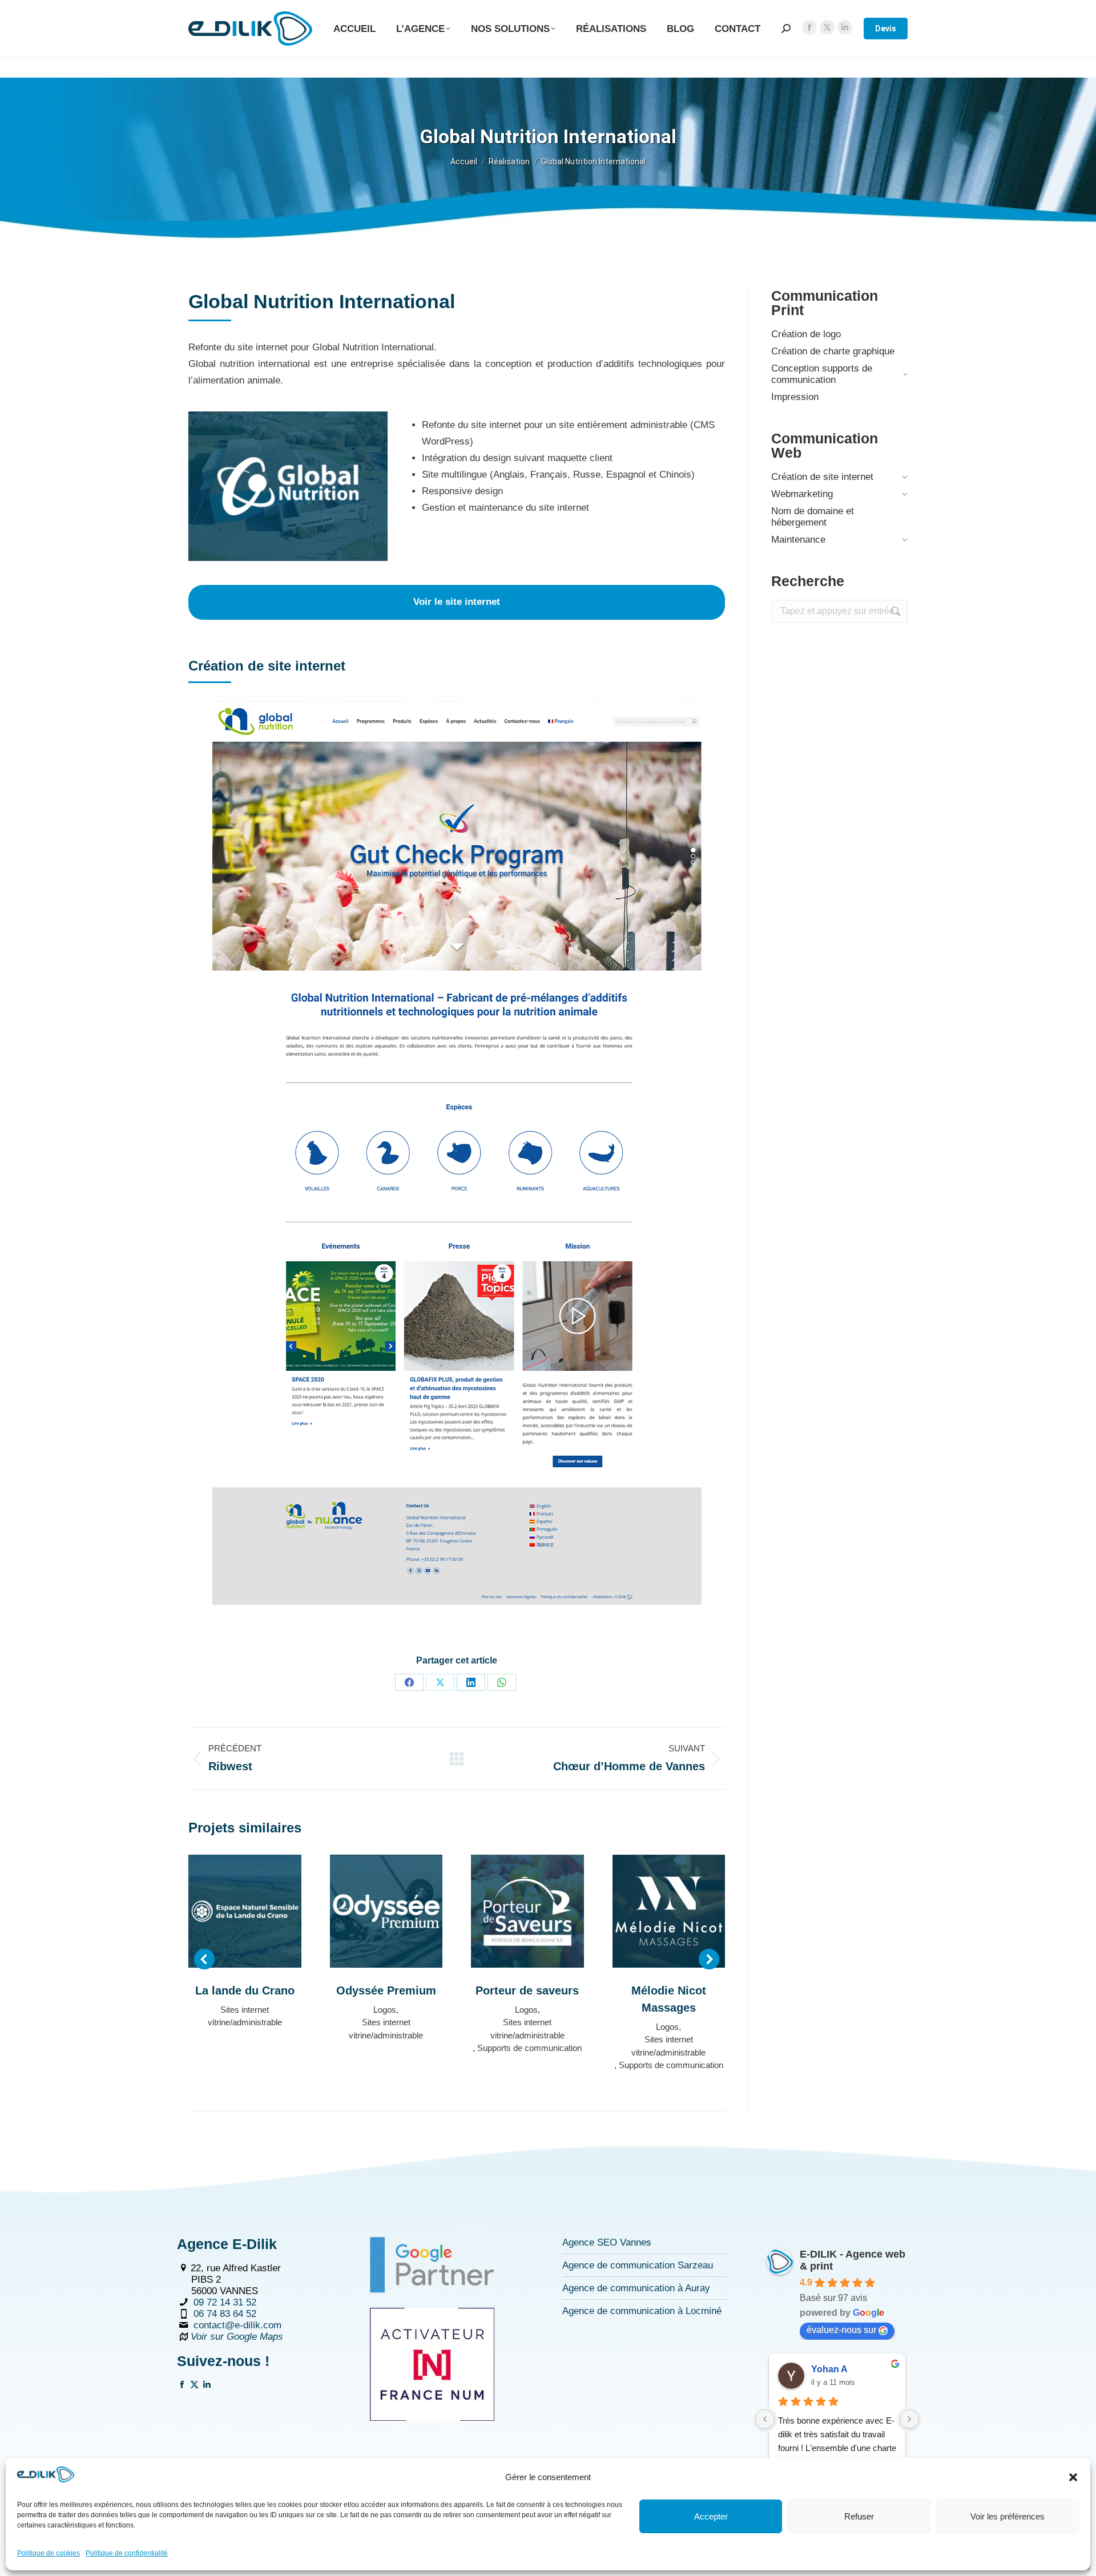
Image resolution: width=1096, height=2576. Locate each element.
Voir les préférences (1008, 2516)
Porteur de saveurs (527, 1990)
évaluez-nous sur (841, 2330)
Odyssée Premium (386, 1990)
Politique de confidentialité (127, 2553)
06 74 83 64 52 (225, 2314)
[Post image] (245, 1911)
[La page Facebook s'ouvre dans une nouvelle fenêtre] (182, 2386)
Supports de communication (529, 2048)
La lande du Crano (245, 1990)
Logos (385, 2010)
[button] (1073, 2477)
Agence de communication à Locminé (642, 2311)
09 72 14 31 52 (225, 2302)
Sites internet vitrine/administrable (245, 2016)
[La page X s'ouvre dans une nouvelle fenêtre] (194, 2386)
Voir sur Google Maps (237, 2337)
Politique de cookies (49, 2553)
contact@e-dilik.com (237, 2325)
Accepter (711, 2516)
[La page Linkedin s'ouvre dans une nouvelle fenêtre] (207, 2386)
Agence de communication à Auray (636, 2288)
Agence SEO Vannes (607, 2242)
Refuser (859, 2516)
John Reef (833, 2369)
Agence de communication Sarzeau (638, 2265)
